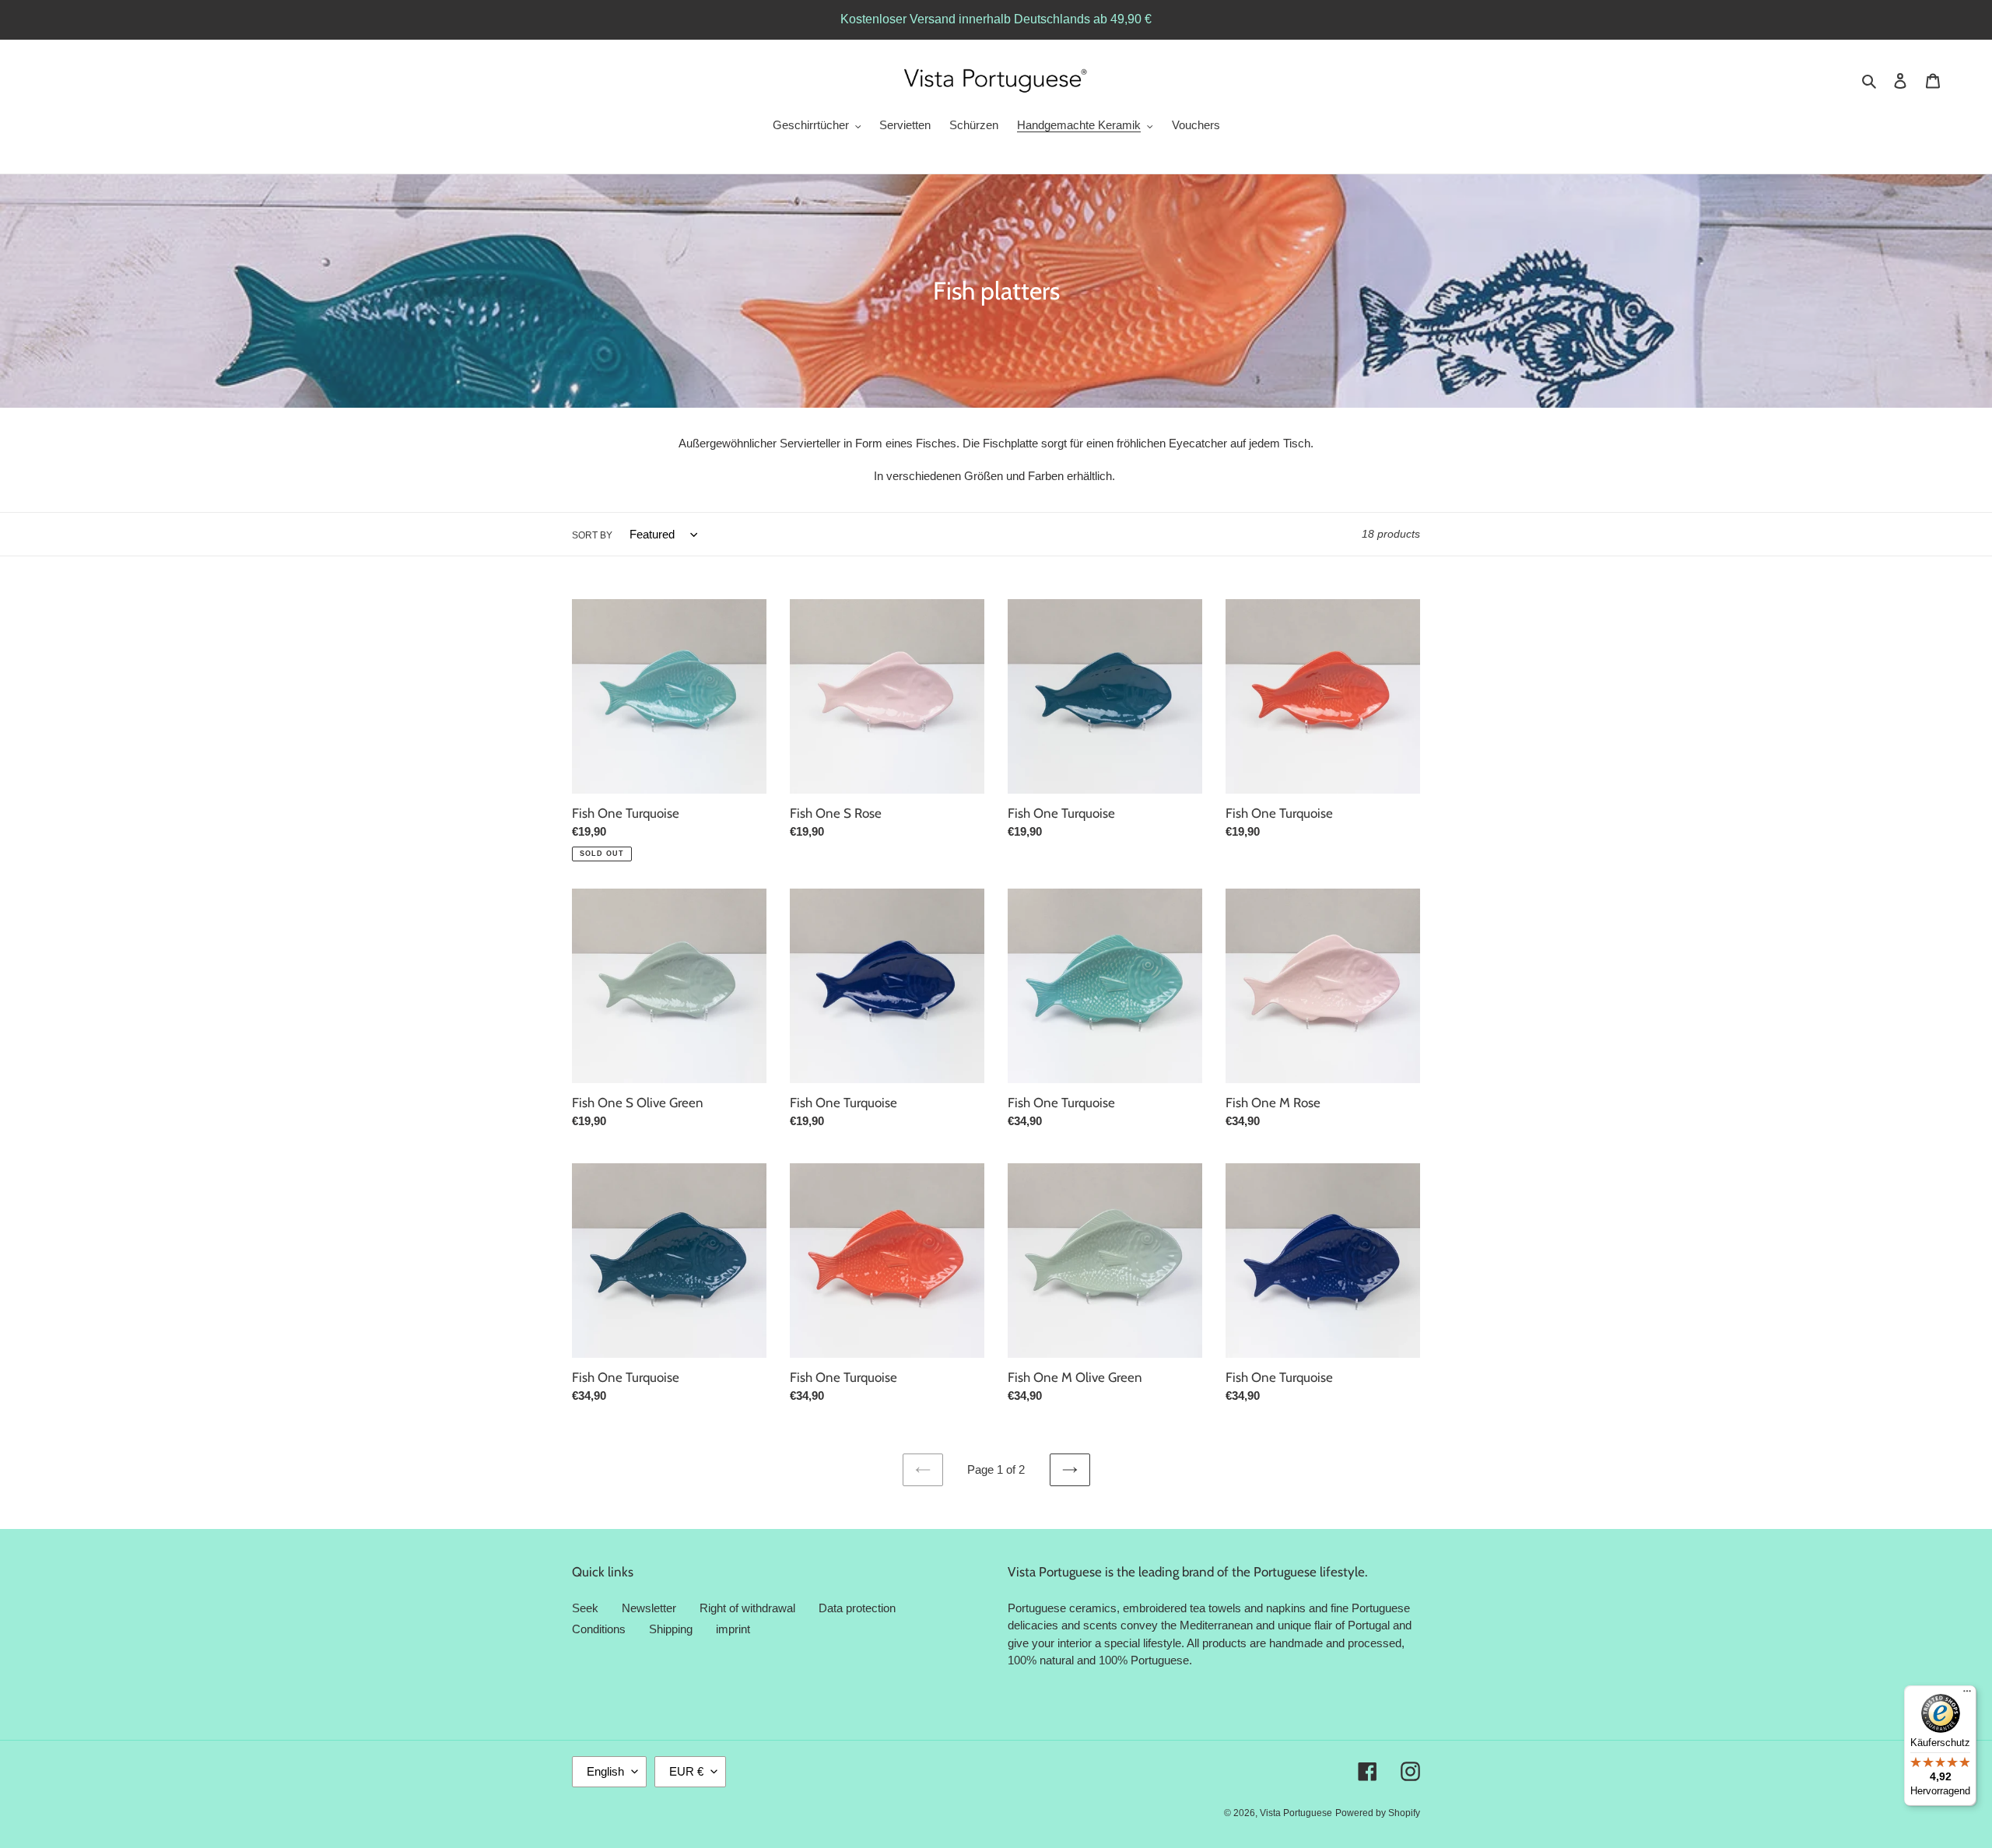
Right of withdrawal (747, 1608)
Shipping (671, 1629)
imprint (733, 1629)
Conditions (599, 1629)
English (605, 1771)
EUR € (686, 1771)
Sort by (592, 535)
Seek (585, 1608)
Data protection (857, 1608)
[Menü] (1967, 1695)
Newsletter (649, 1608)
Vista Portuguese (1296, 1813)
